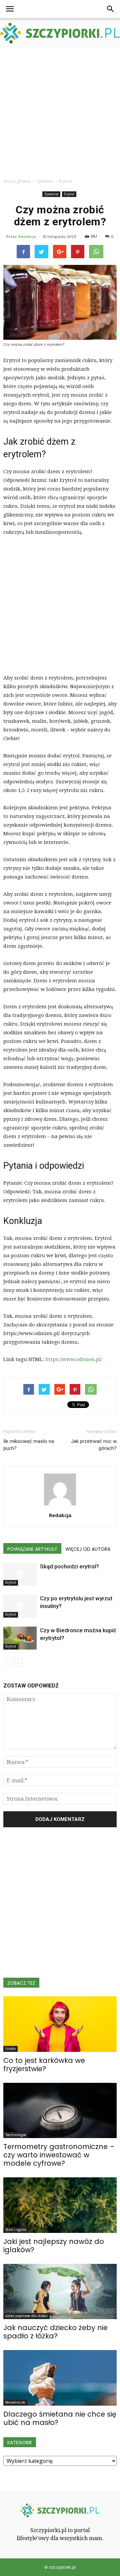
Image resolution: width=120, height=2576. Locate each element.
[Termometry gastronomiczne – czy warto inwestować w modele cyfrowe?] (60, 2110)
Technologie (16, 2135)
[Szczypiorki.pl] (60, 33)
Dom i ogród (16, 2230)
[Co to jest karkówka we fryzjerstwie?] (60, 2024)
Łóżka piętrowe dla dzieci (26, 2316)
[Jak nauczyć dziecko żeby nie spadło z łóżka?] (60, 2291)
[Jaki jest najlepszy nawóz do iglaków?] (60, 2205)
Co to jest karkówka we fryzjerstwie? (44, 2065)
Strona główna (17, 181)
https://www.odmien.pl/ (74, 1359)
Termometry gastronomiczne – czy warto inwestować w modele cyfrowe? (59, 2155)
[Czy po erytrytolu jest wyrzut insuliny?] (20, 1606)
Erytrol (69, 194)
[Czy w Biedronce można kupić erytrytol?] (20, 1638)
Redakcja (27, 237)
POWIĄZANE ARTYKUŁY (32, 1549)
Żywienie (51, 194)
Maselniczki (15, 2402)
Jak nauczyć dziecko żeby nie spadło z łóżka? (55, 2332)
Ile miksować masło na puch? (29, 1445)
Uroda (10, 2049)
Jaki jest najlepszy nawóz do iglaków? (54, 2246)
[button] (111, 9)
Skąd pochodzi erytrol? (69, 1566)
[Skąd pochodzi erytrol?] (20, 1574)
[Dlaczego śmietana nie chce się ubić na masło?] (60, 2378)
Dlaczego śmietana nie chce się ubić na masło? (60, 2418)
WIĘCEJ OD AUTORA (88, 1549)
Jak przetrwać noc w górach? (94, 1445)
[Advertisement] (60, 111)
